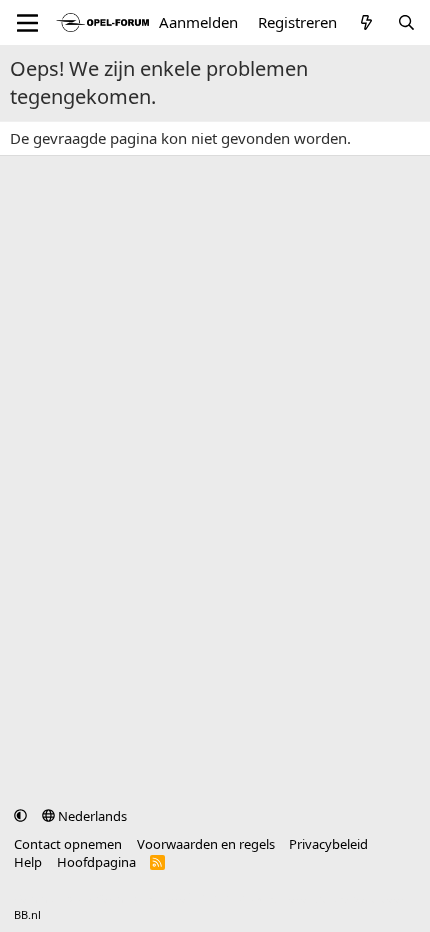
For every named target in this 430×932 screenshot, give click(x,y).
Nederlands (91, 816)
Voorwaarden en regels (206, 844)
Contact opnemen (68, 844)
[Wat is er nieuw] (366, 22)
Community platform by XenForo (172, 898)
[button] (20, 816)
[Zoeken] (406, 22)
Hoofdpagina (96, 862)
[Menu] (27, 23)
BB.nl (27, 914)
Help (28, 862)
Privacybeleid (328, 844)
